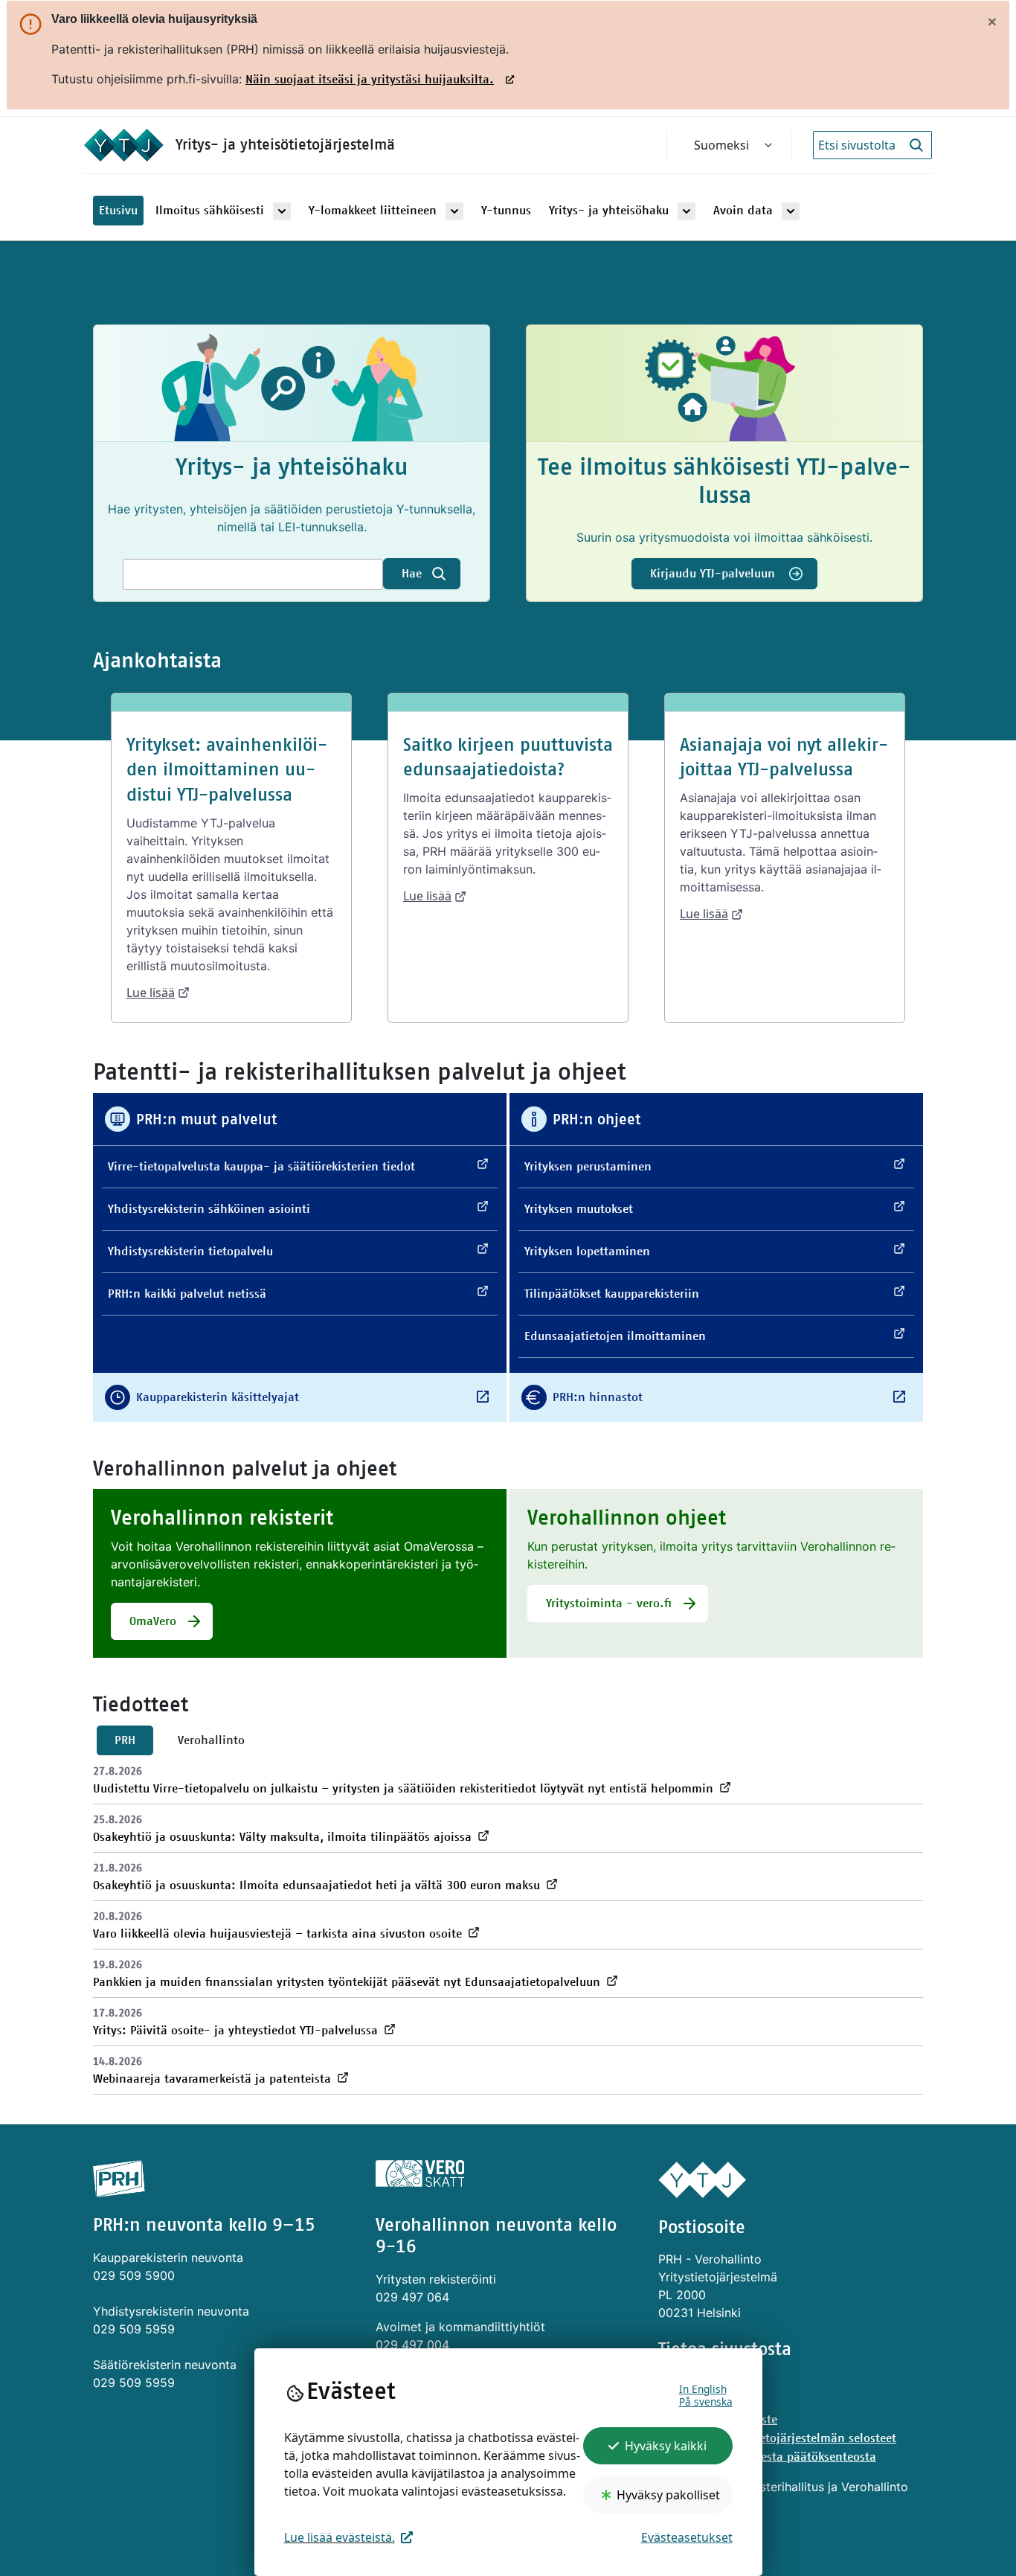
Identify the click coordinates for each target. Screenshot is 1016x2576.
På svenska (706, 2402)
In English (703, 2389)
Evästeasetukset (687, 2537)
